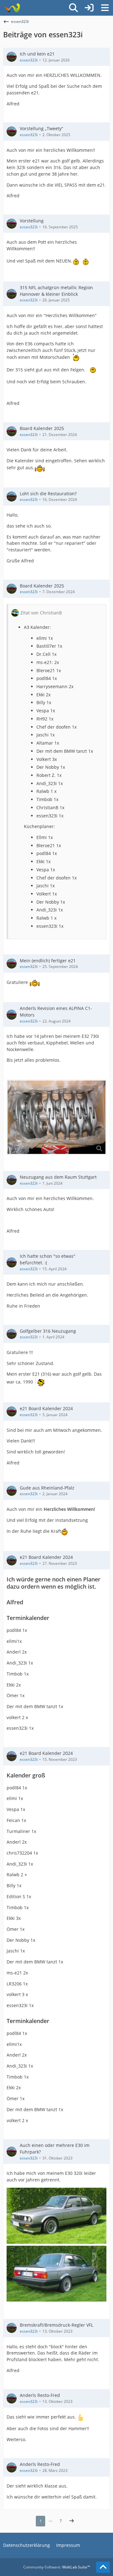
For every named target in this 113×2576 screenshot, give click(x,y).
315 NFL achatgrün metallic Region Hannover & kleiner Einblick (56, 291)
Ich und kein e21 (37, 54)
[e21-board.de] (12, 8)
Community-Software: (57, 2567)
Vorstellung (32, 221)
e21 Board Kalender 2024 (46, 1408)
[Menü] (105, 8)
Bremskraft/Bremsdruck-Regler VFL (56, 2325)
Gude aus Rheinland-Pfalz (47, 1488)
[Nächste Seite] (72, 2521)
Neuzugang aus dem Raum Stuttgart (58, 1177)
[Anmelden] (89, 8)
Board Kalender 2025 (42, 428)
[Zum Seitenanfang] (103, 2567)
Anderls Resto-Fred (40, 2395)
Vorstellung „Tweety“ (41, 128)
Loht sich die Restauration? (48, 494)
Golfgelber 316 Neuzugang (48, 1331)
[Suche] (73, 8)
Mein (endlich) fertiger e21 (48, 961)
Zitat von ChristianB (41, 613)
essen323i (29, 60)
